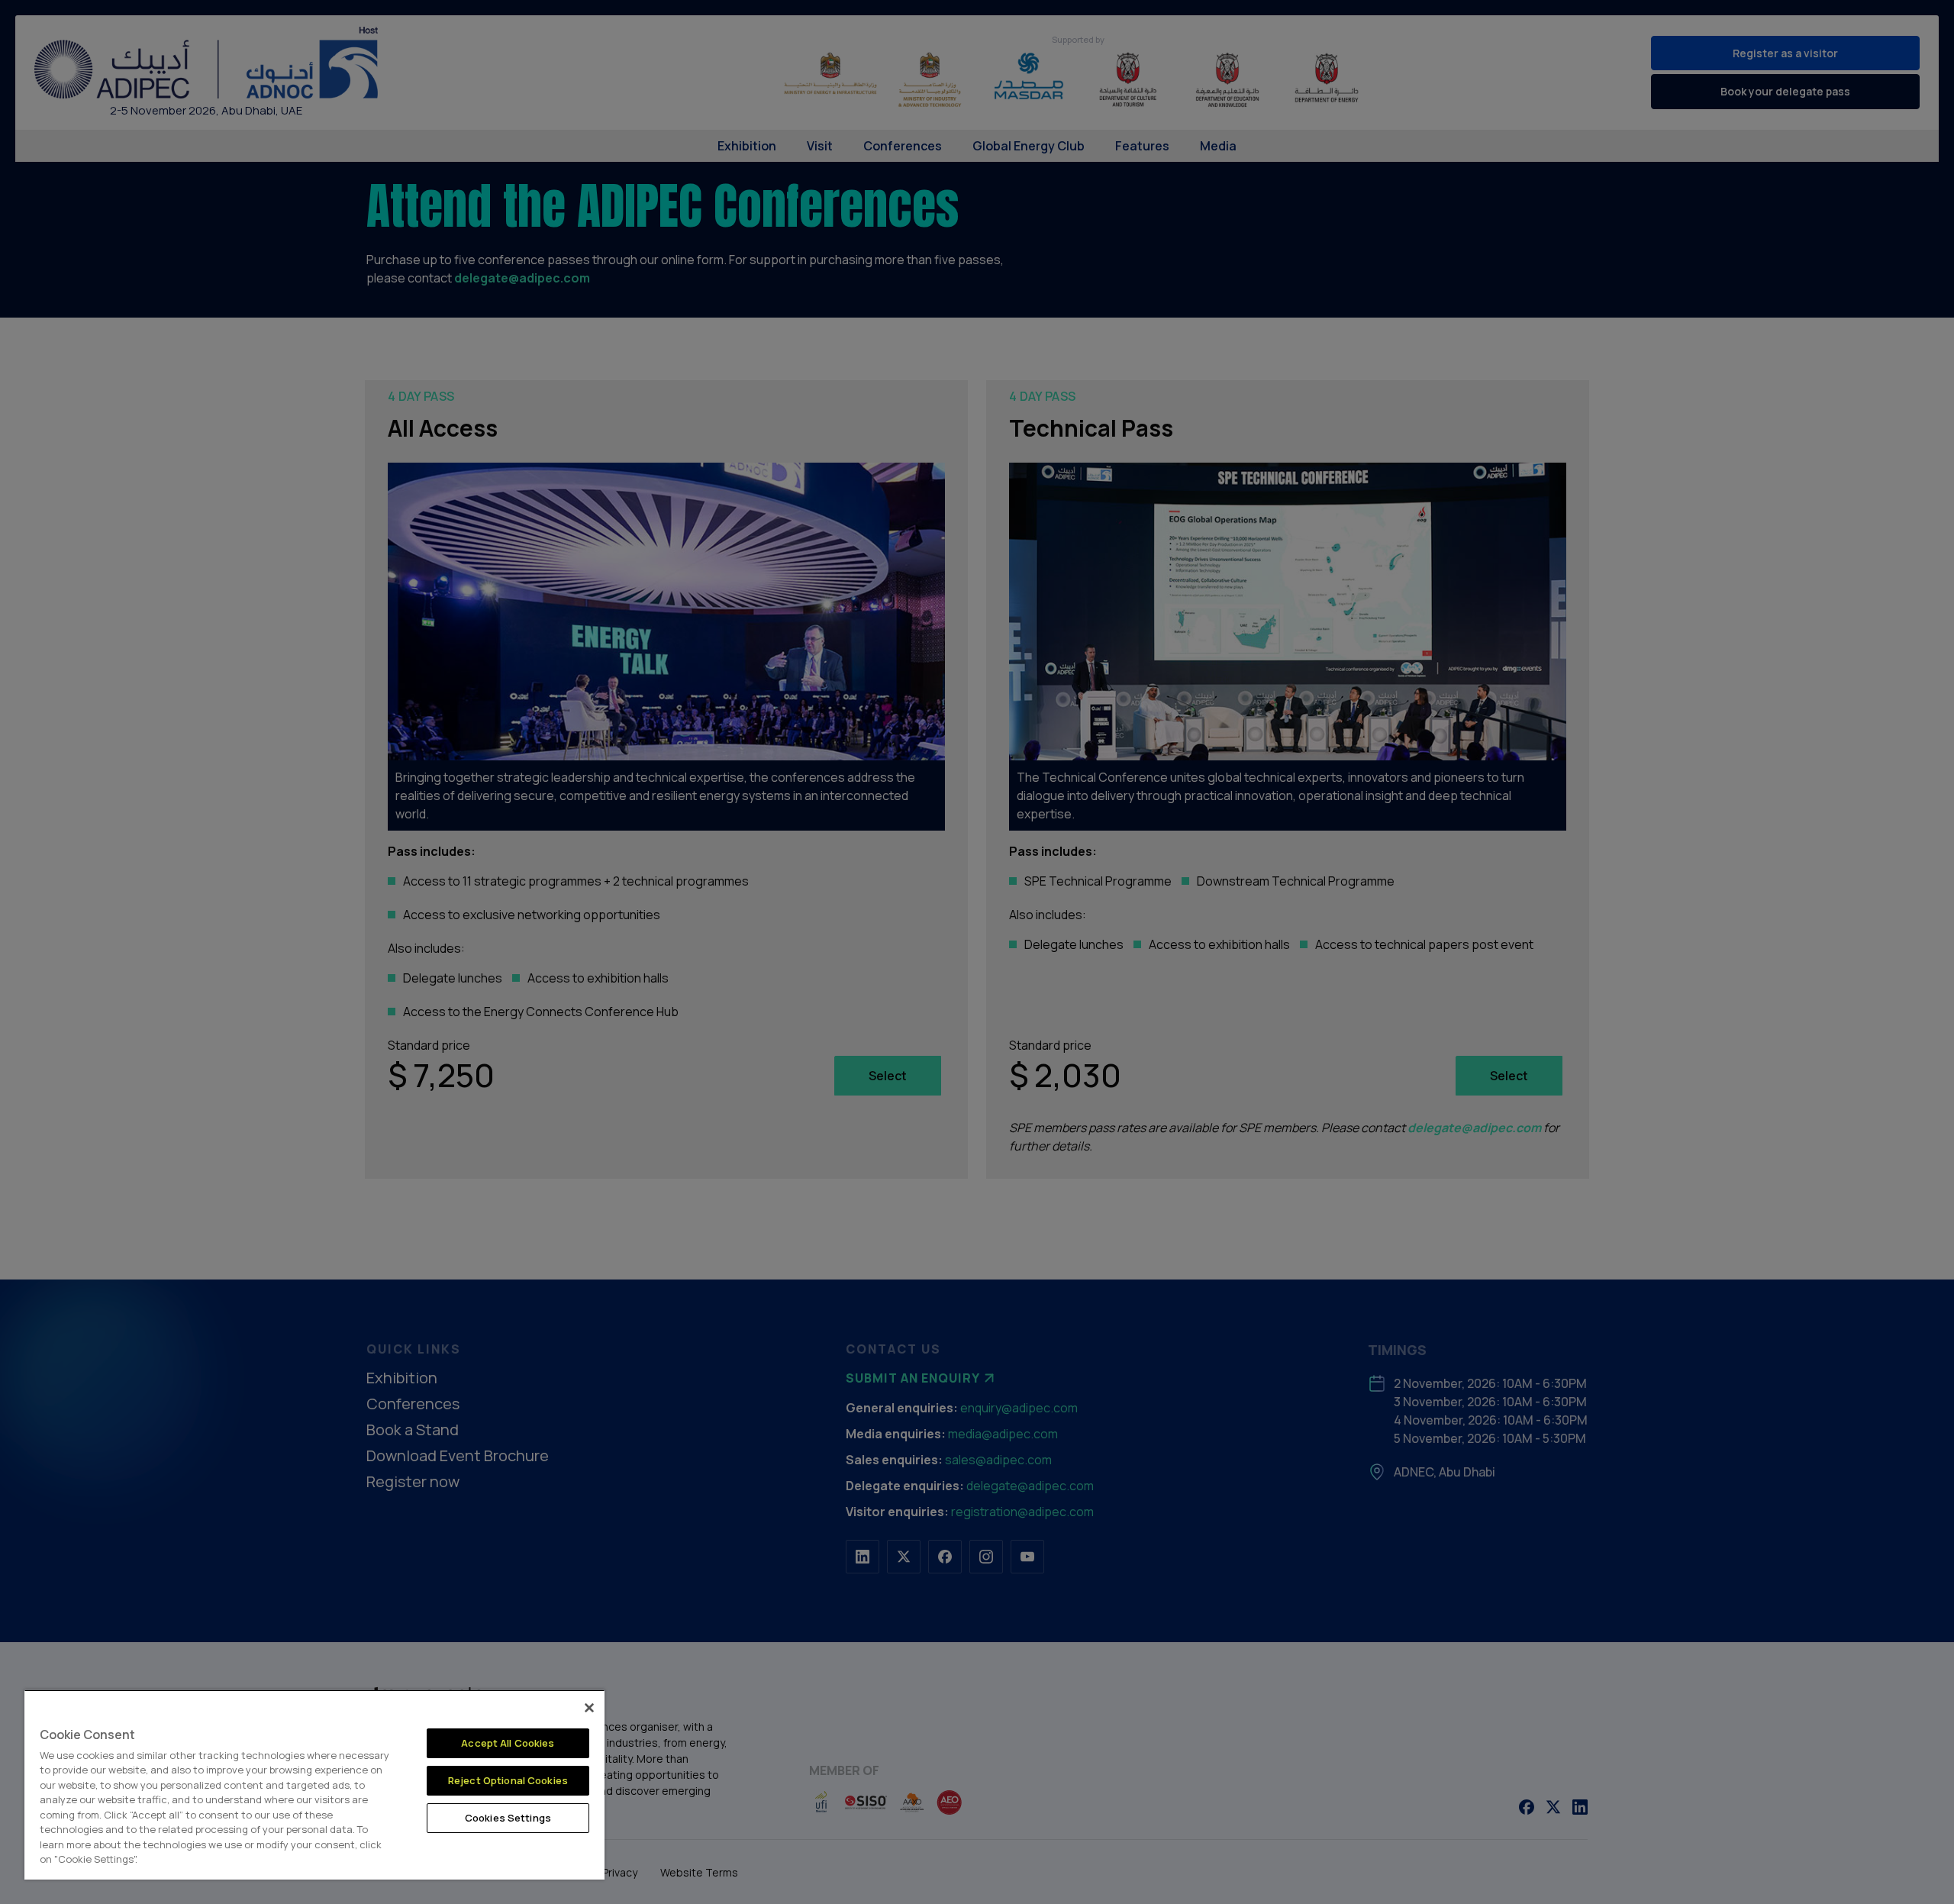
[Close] (589, 1708)
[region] (314, 1785)
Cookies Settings (508, 1818)
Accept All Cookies (508, 1743)
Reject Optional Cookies (508, 1780)
